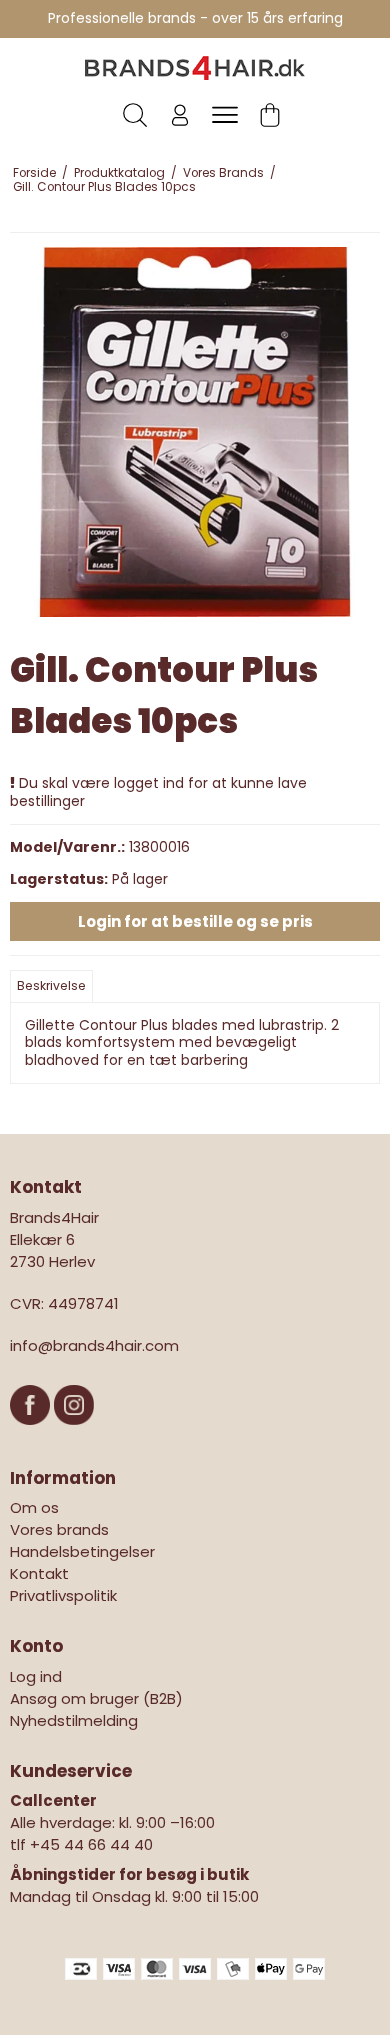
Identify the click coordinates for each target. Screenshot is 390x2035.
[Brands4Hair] (195, 68)
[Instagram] (74, 1434)
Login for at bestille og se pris (195, 921)
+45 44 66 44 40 (91, 1844)
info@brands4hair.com (94, 1345)
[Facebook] (32, 1434)
